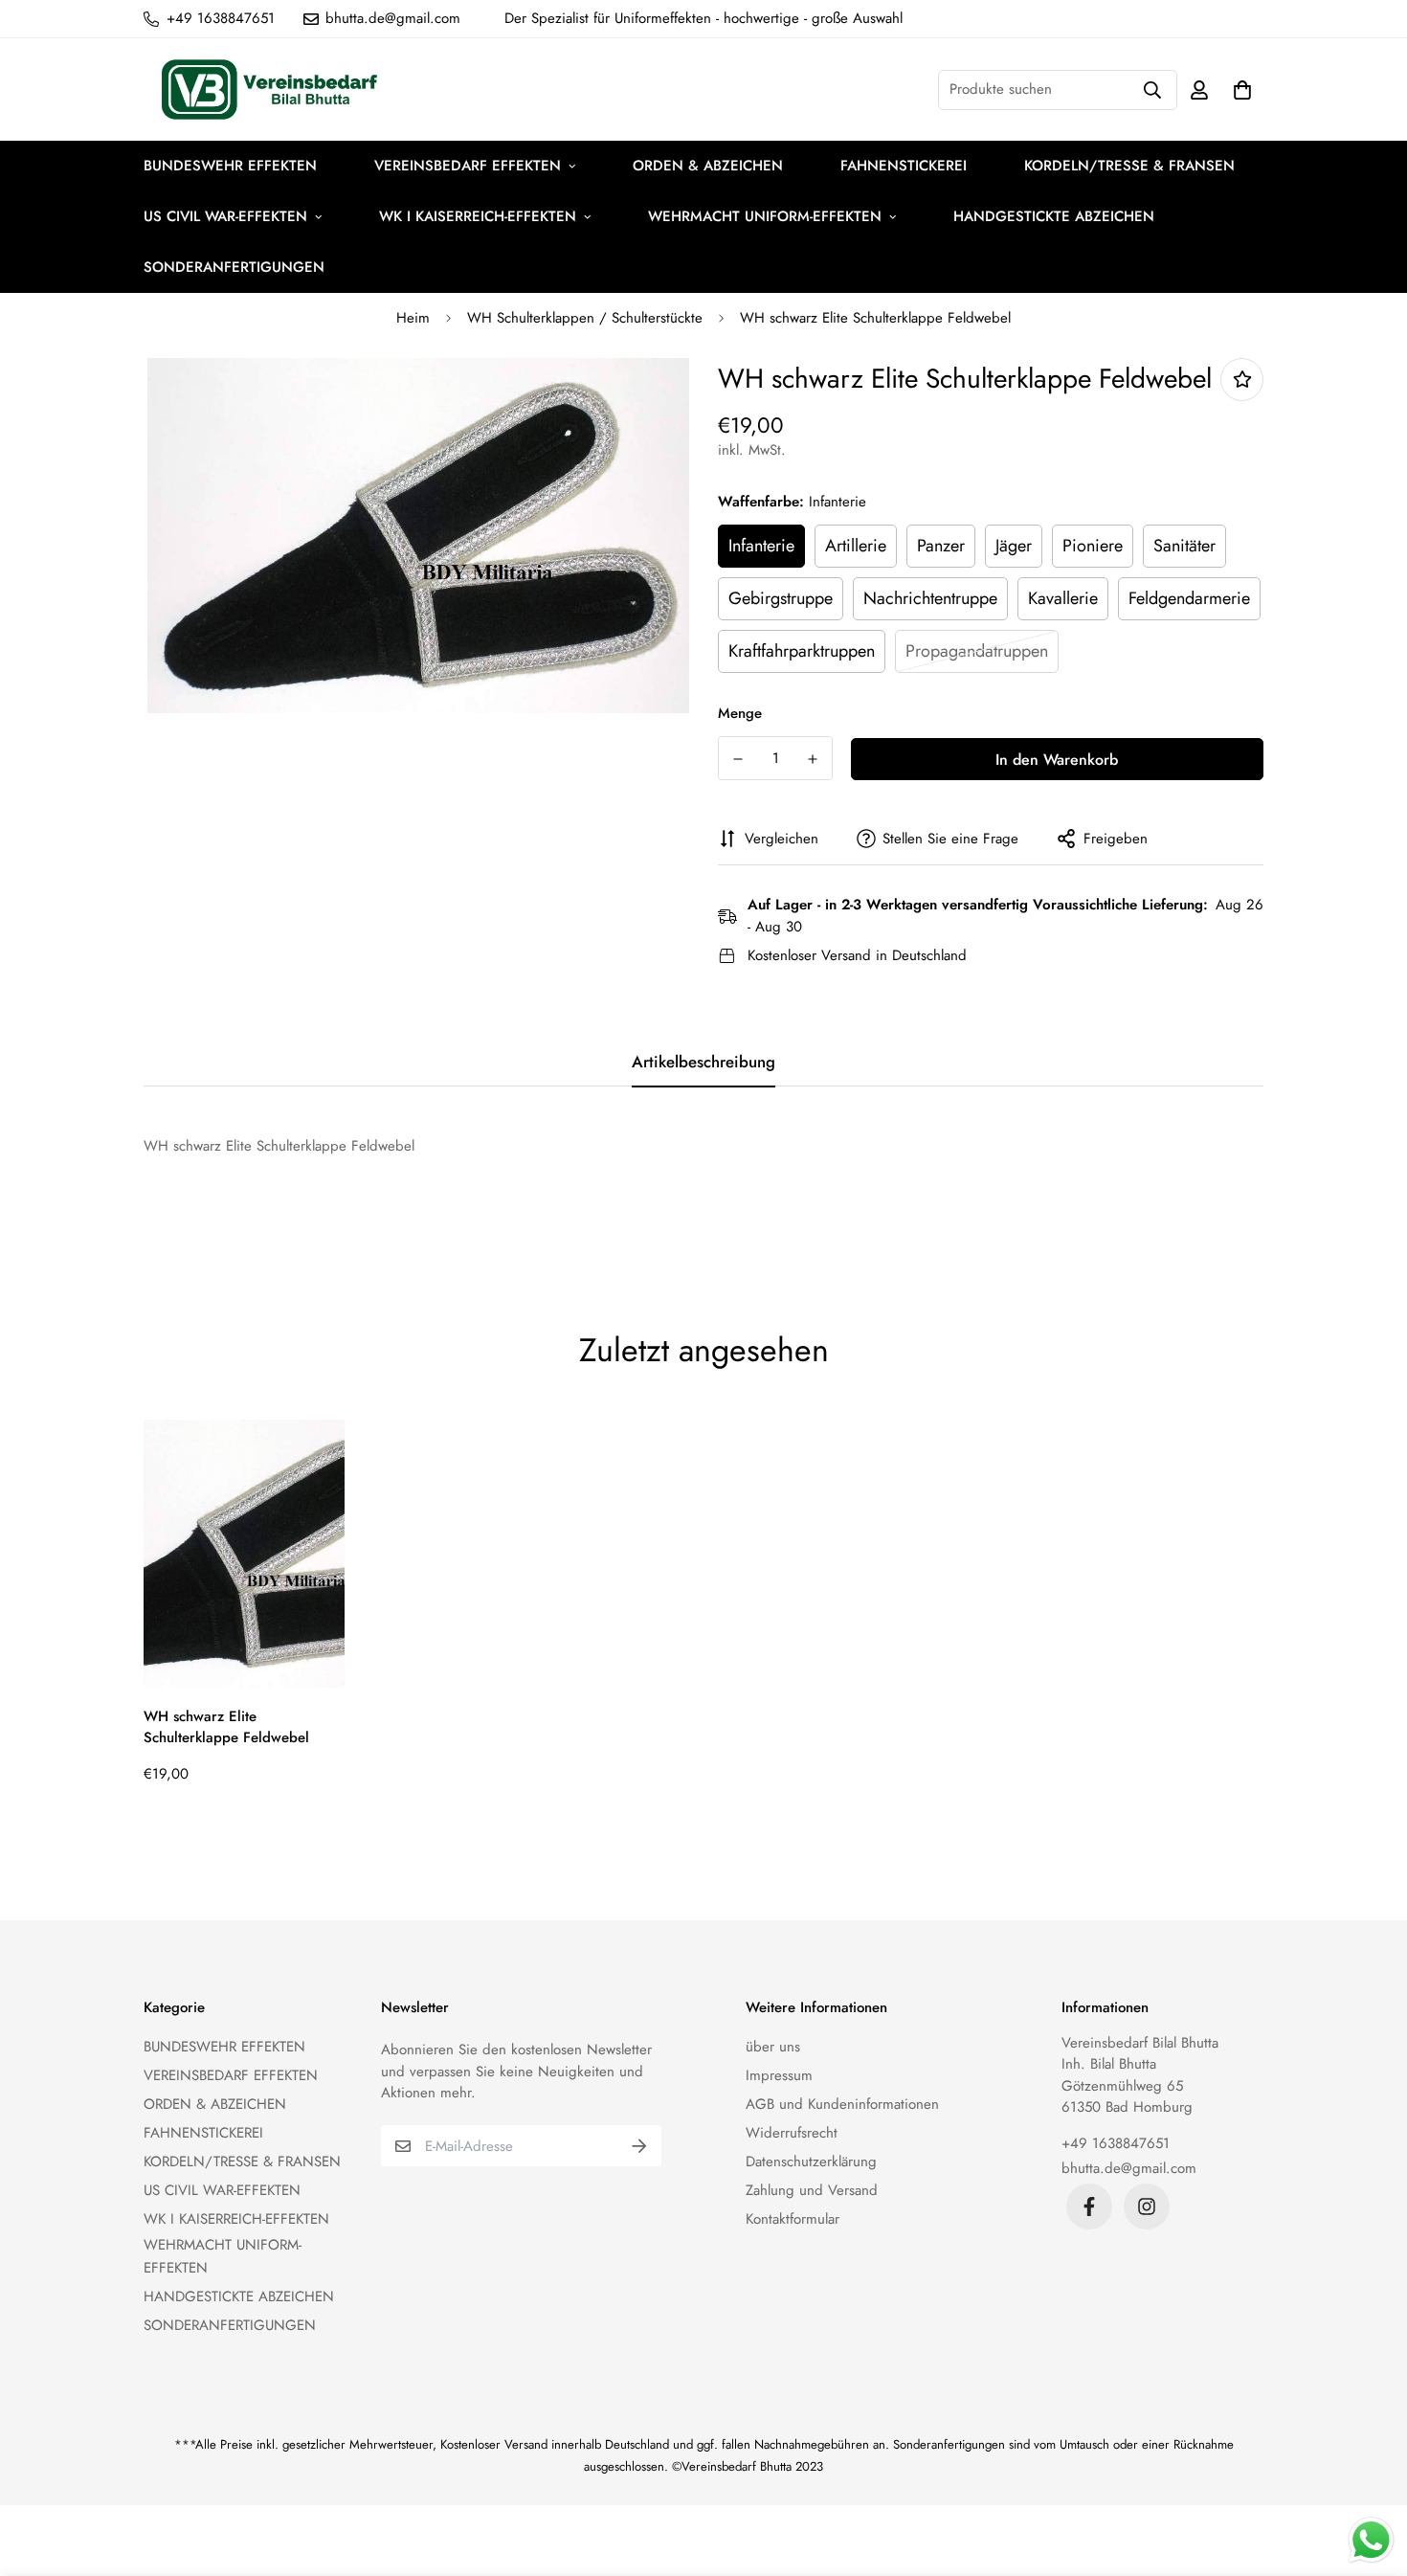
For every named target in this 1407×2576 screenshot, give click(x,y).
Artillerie (856, 546)
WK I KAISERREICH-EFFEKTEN (478, 216)
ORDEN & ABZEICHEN (708, 166)
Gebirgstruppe (781, 598)
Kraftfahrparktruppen (802, 651)
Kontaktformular (793, 2219)
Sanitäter (1184, 546)
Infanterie (761, 546)
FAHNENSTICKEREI (904, 166)
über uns (773, 2047)
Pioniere (1093, 546)
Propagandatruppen (977, 651)
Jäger (1014, 546)
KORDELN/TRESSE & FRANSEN (1129, 166)
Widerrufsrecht (792, 2133)
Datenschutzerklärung (811, 2162)
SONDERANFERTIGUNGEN (234, 267)
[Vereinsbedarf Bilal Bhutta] (273, 90)
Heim (413, 318)
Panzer (941, 546)
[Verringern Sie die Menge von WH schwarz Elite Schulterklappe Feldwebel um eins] (738, 759)
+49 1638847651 (1116, 2143)
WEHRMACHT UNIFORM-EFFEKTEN (765, 216)
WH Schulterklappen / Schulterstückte (585, 318)
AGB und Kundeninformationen (842, 2104)
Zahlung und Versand (812, 2190)
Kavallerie (1063, 598)
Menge (740, 713)
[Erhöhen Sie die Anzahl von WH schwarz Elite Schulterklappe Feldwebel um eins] (813, 759)
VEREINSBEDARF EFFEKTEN (468, 166)
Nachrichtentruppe (930, 598)
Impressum (779, 2075)
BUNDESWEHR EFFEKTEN (230, 166)
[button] (1239, 90)
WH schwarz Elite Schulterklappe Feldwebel (226, 1727)
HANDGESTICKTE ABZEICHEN (1054, 216)
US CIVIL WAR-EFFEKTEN (225, 216)
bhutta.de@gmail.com (1129, 2168)
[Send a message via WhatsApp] (1371, 2540)
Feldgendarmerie (1189, 598)
